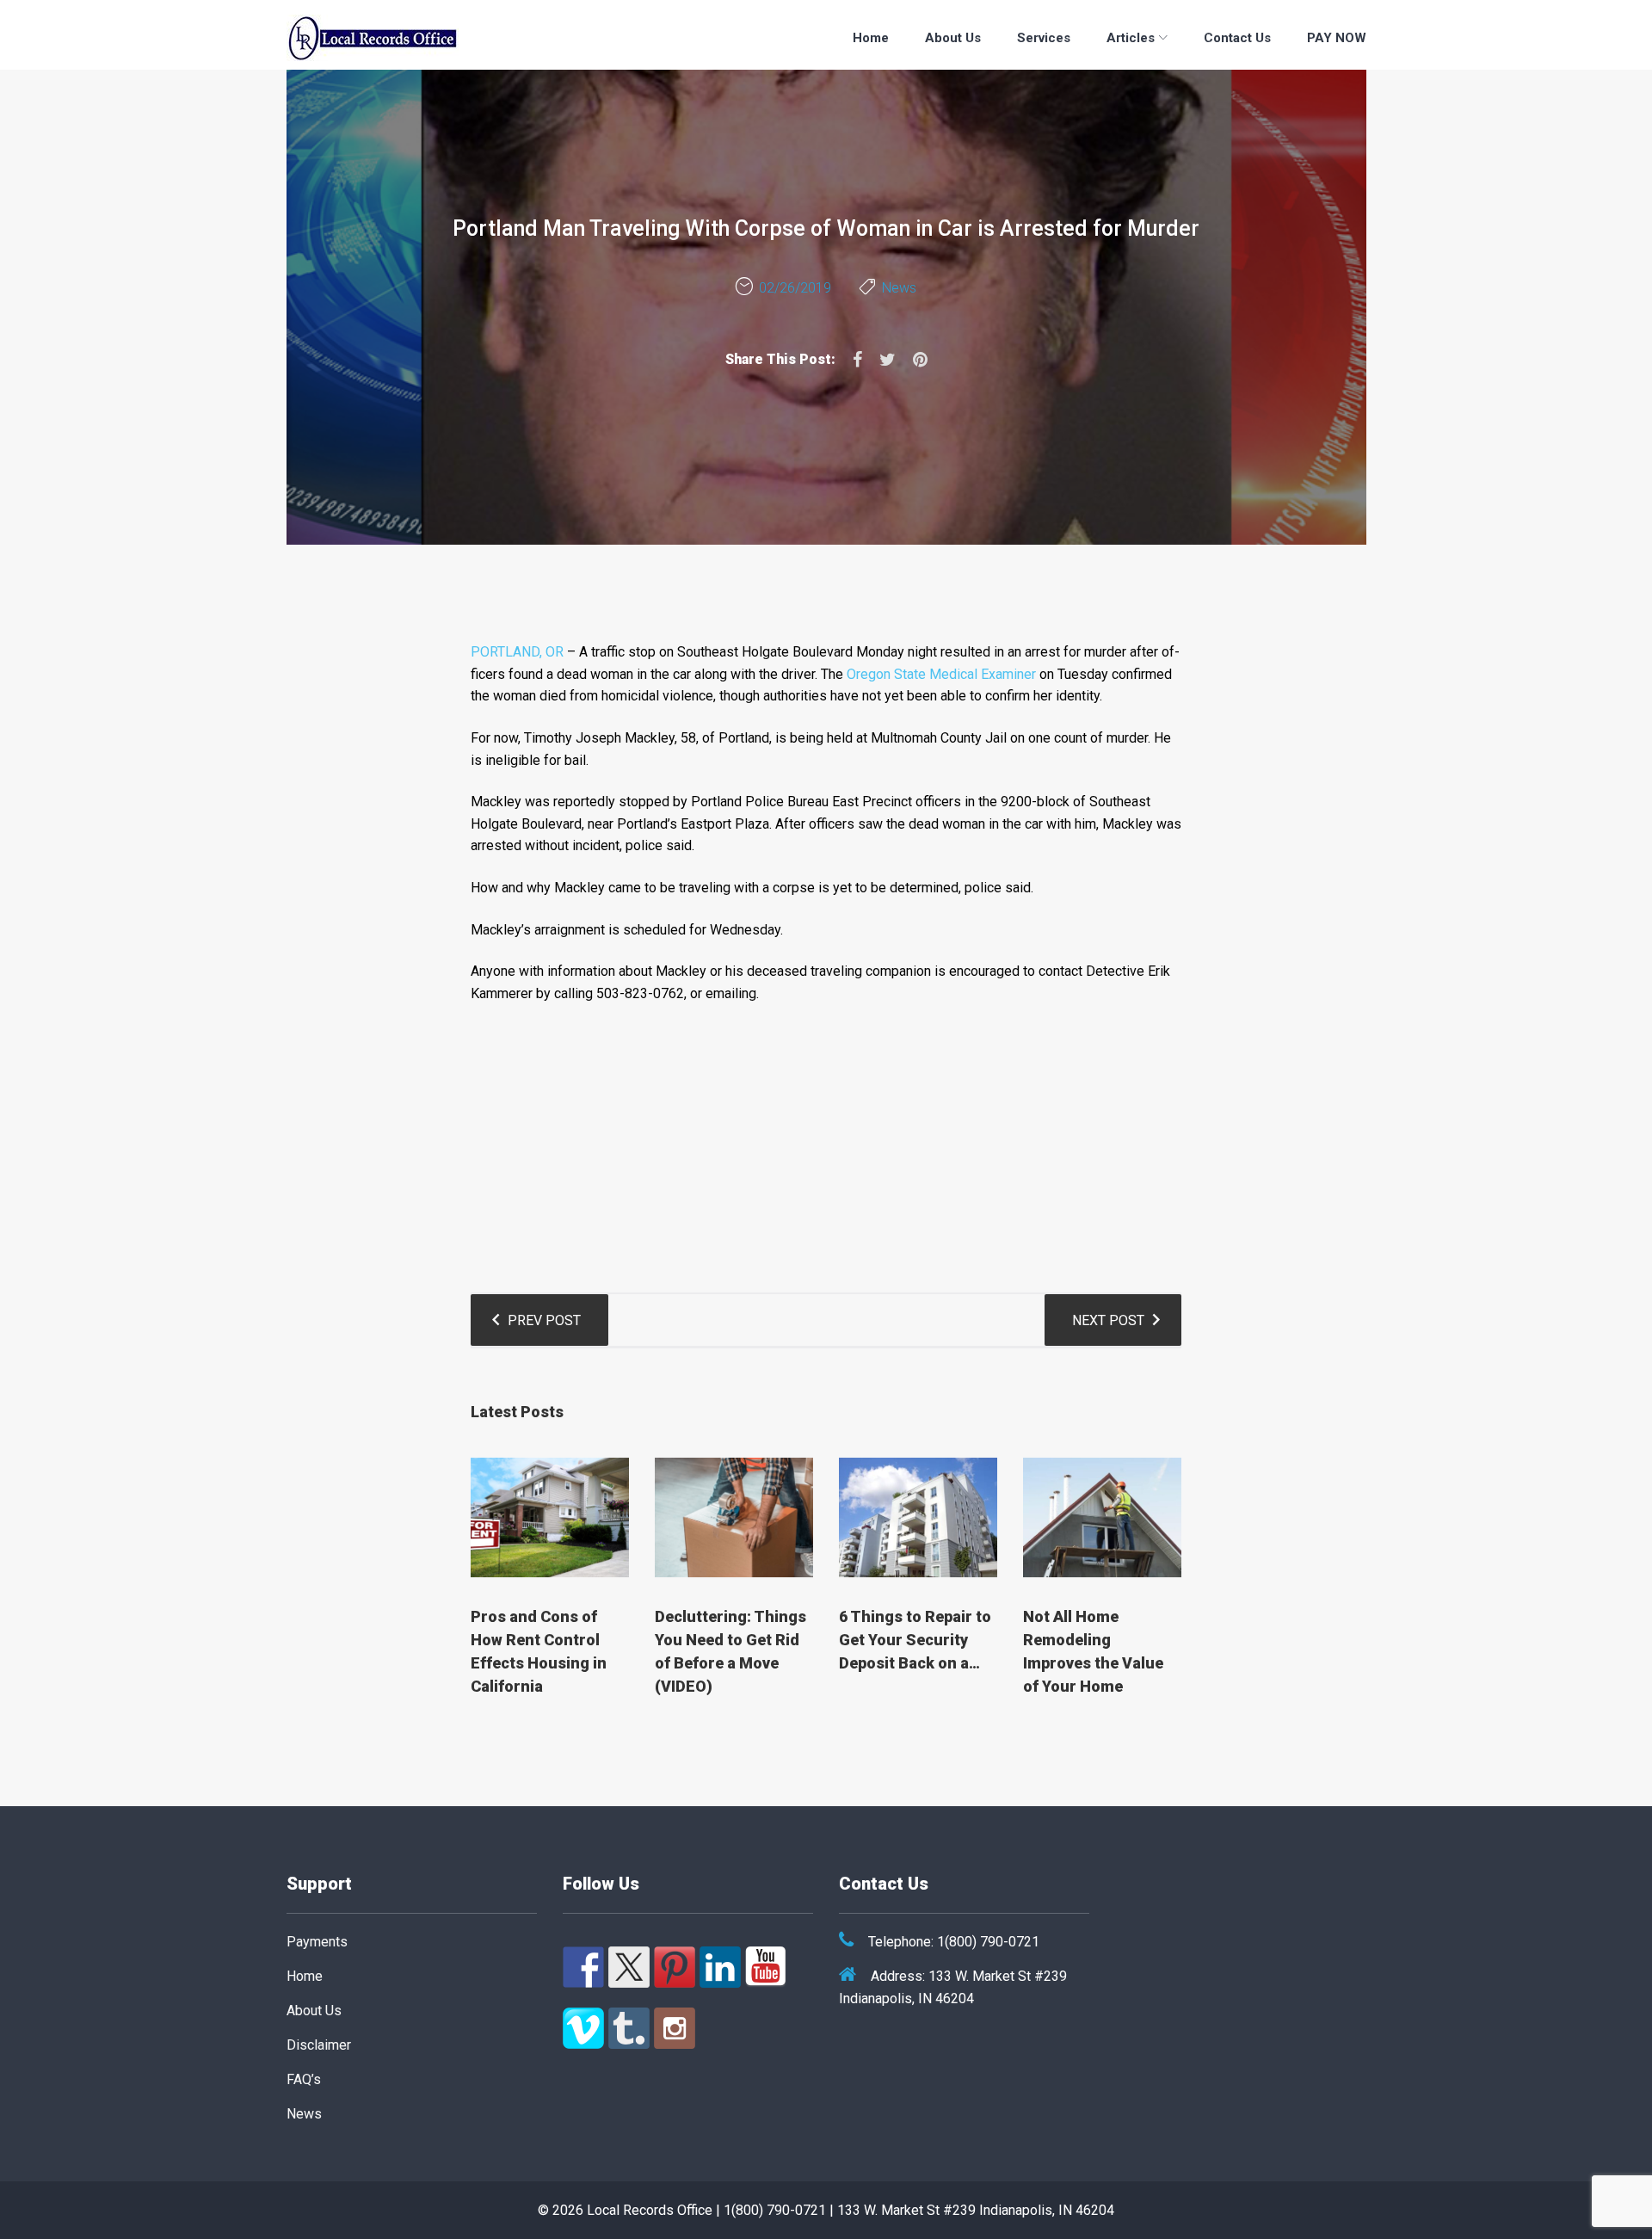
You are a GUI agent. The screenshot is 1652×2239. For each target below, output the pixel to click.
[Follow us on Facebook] (583, 1967)
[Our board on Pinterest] (675, 1967)
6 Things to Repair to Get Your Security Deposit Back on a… (915, 1640)
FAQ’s (304, 2079)
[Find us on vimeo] (583, 2028)
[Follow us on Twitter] (629, 1967)
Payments (317, 1942)
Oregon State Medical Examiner (941, 674)
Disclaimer (319, 2045)
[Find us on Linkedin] (720, 1967)
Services (1044, 38)
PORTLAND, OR (517, 652)
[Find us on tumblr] (629, 2028)
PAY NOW (1337, 38)
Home (871, 38)
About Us (953, 38)
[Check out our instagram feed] (675, 2028)
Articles (1131, 38)
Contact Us (1237, 38)
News (899, 288)
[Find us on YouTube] (766, 1967)
